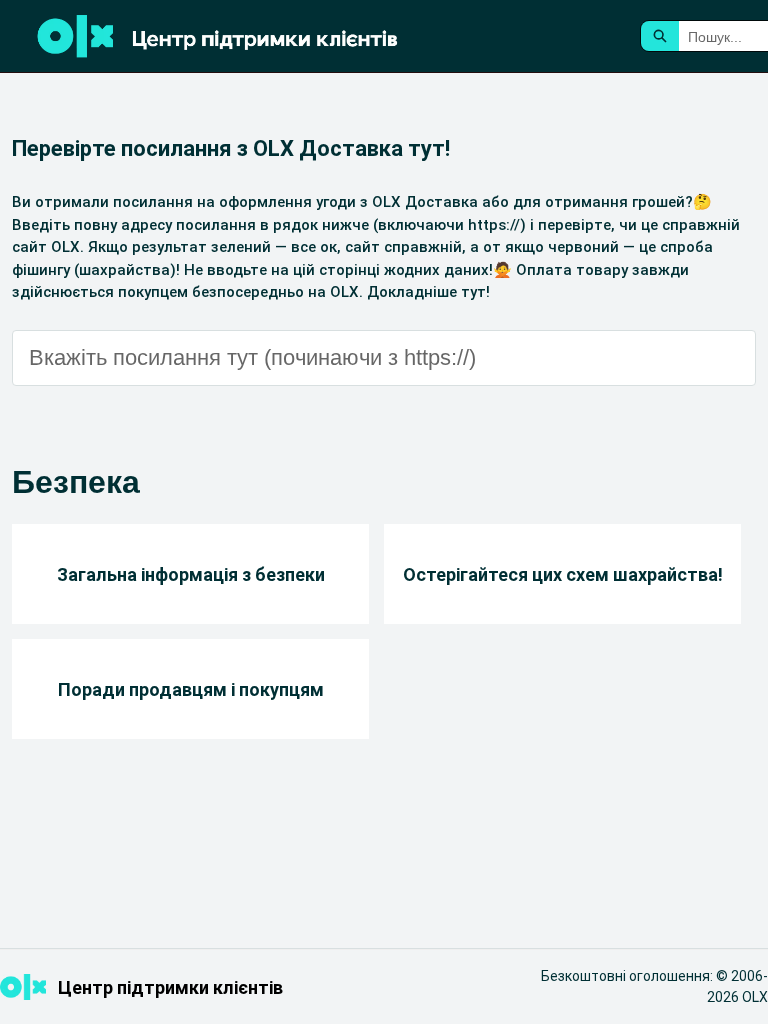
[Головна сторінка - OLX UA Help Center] (270, 36)
